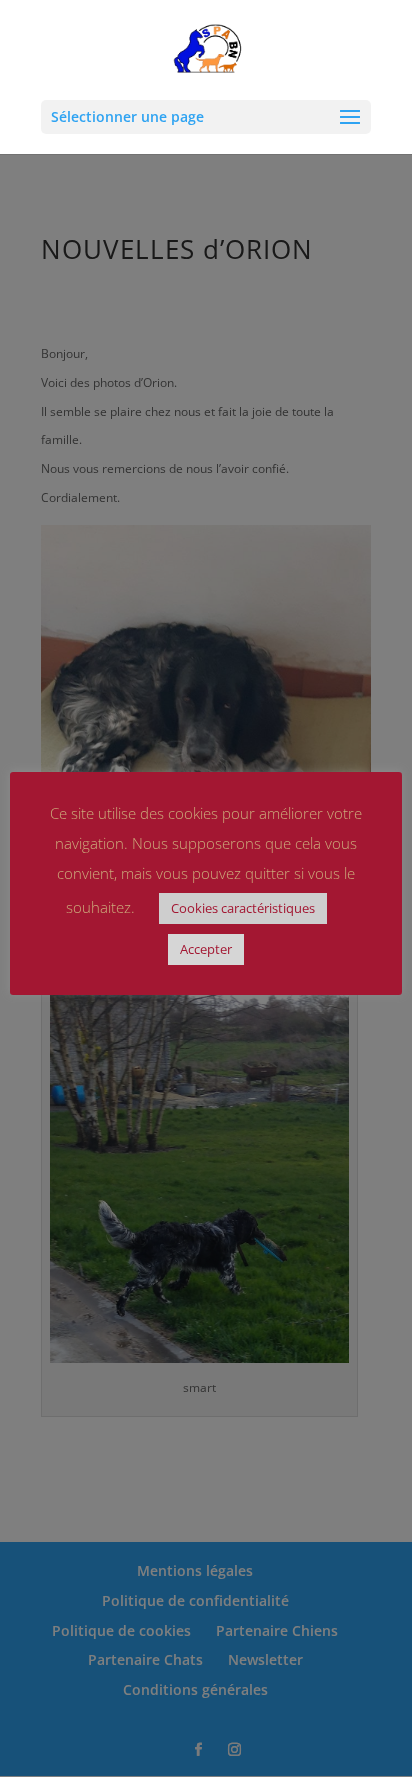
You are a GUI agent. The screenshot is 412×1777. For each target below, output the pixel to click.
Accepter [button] (206, 949)
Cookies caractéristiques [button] (243, 908)
